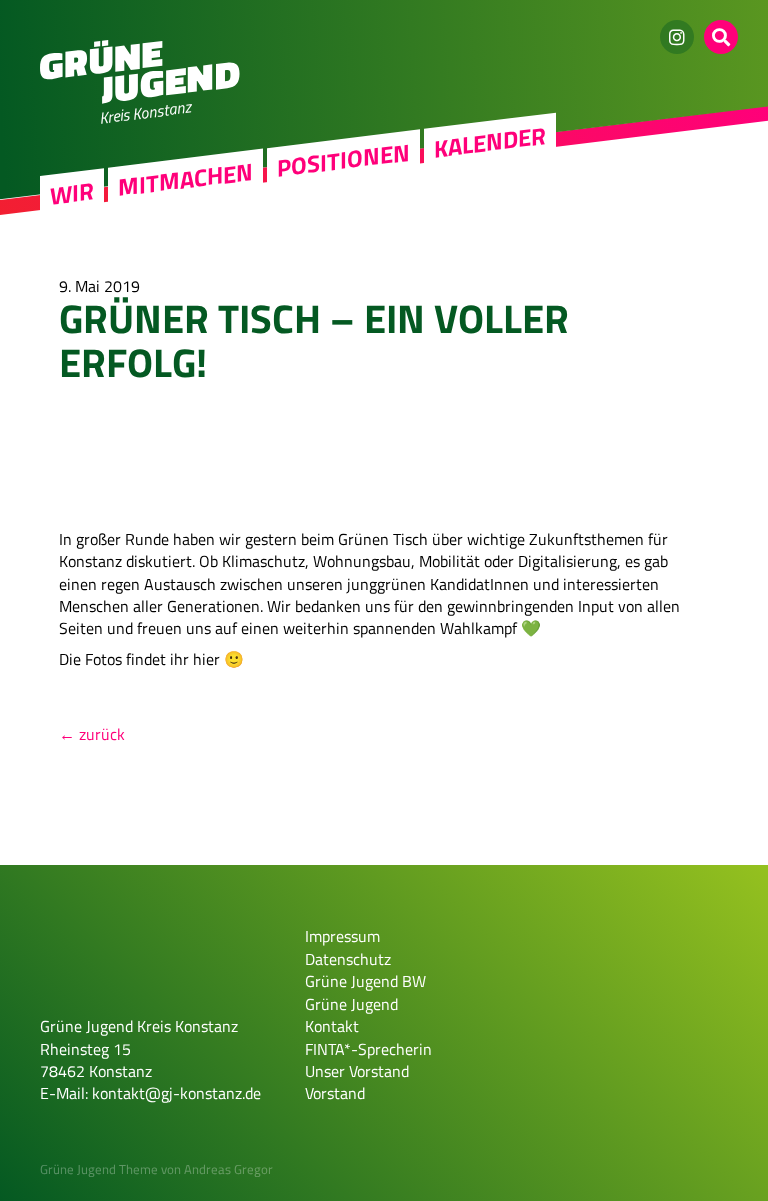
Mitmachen (185, 179)
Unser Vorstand (357, 1071)
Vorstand (335, 1093)
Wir (72, 193)
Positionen (343, 160)
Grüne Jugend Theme (99, 1169)
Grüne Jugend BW (365, 981)
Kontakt (332, 1026)
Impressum (342, 936)
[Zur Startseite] (140, 98)
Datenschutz (348, 959)
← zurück (92, 734)
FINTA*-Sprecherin (368, 1049)
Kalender (490, 142)
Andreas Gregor (228, 1169)
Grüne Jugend (351, 1004)
